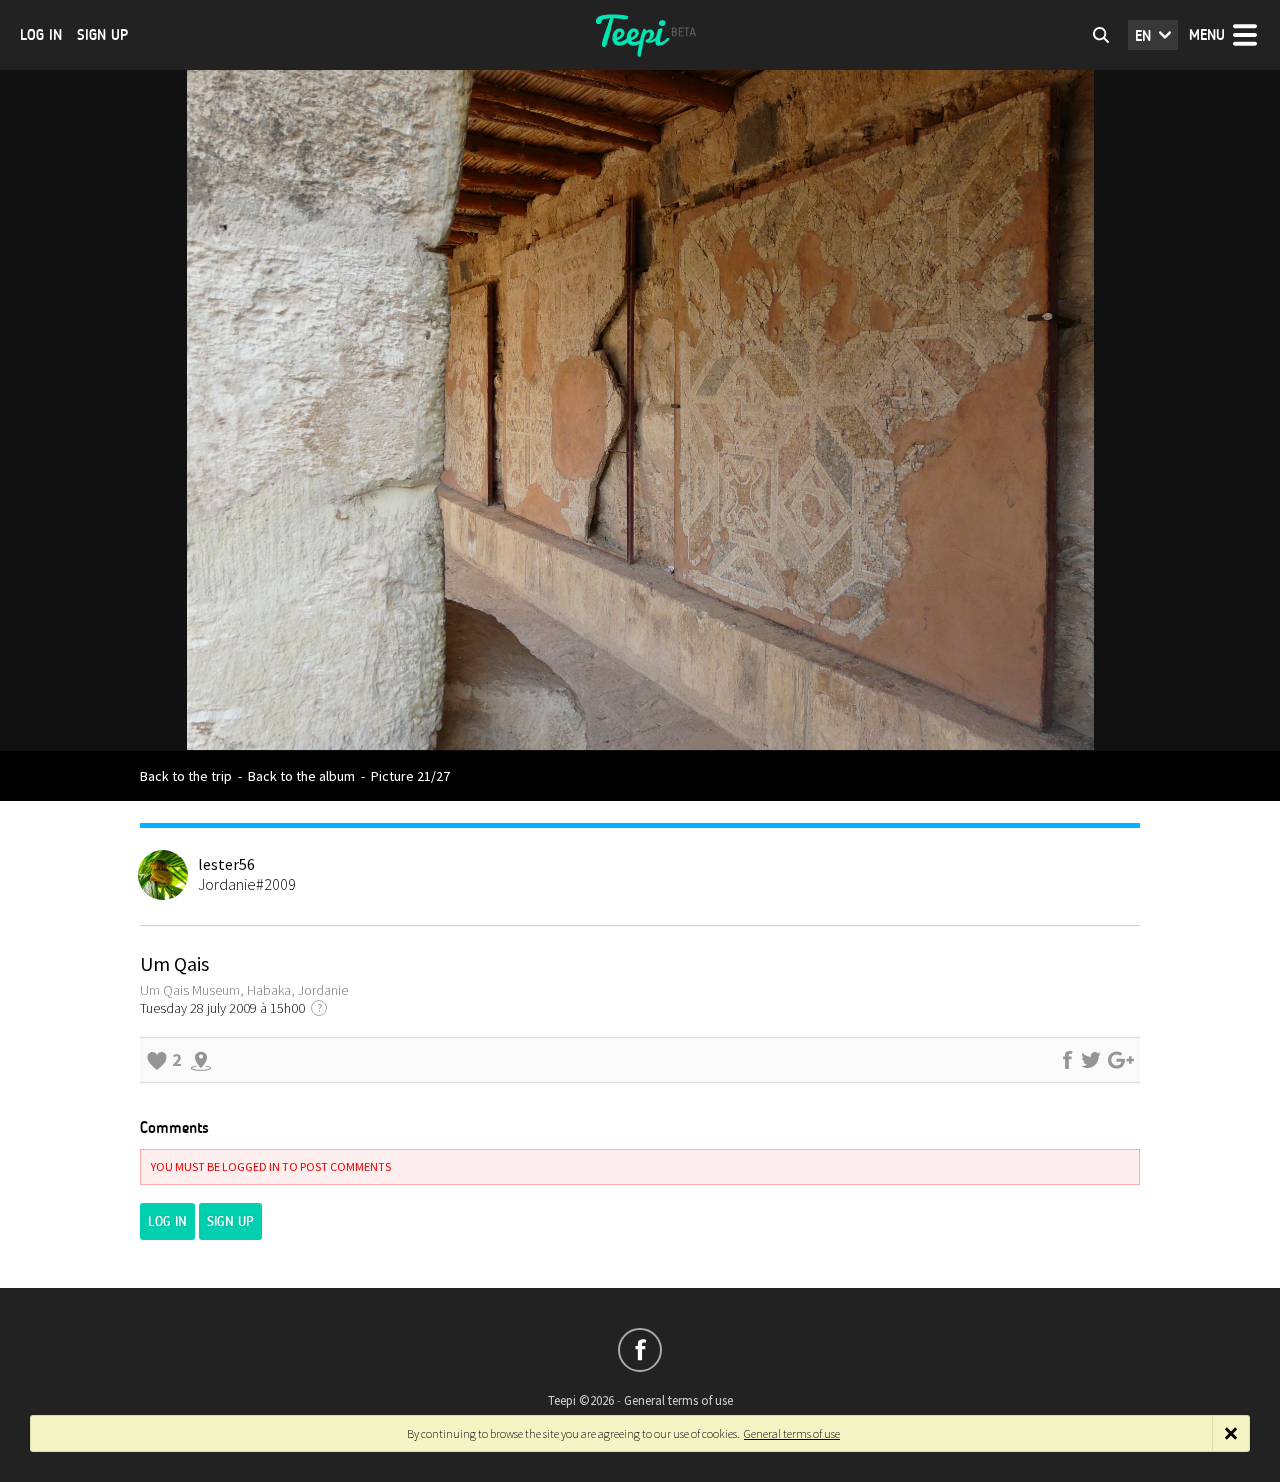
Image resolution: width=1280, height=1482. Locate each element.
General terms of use (678, 1400)
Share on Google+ (1121, 1060)
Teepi (640, 35)
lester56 (226, 864)
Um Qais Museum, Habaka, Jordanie (244, 990)
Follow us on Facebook (640, 1350)
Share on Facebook (1067, 1060)
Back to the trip (186, 776)
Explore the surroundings (201, 1060)
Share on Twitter (1091, 1060)
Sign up (102, 35)
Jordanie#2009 (247, 884)
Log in (41, 35)
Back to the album (301, 776)
